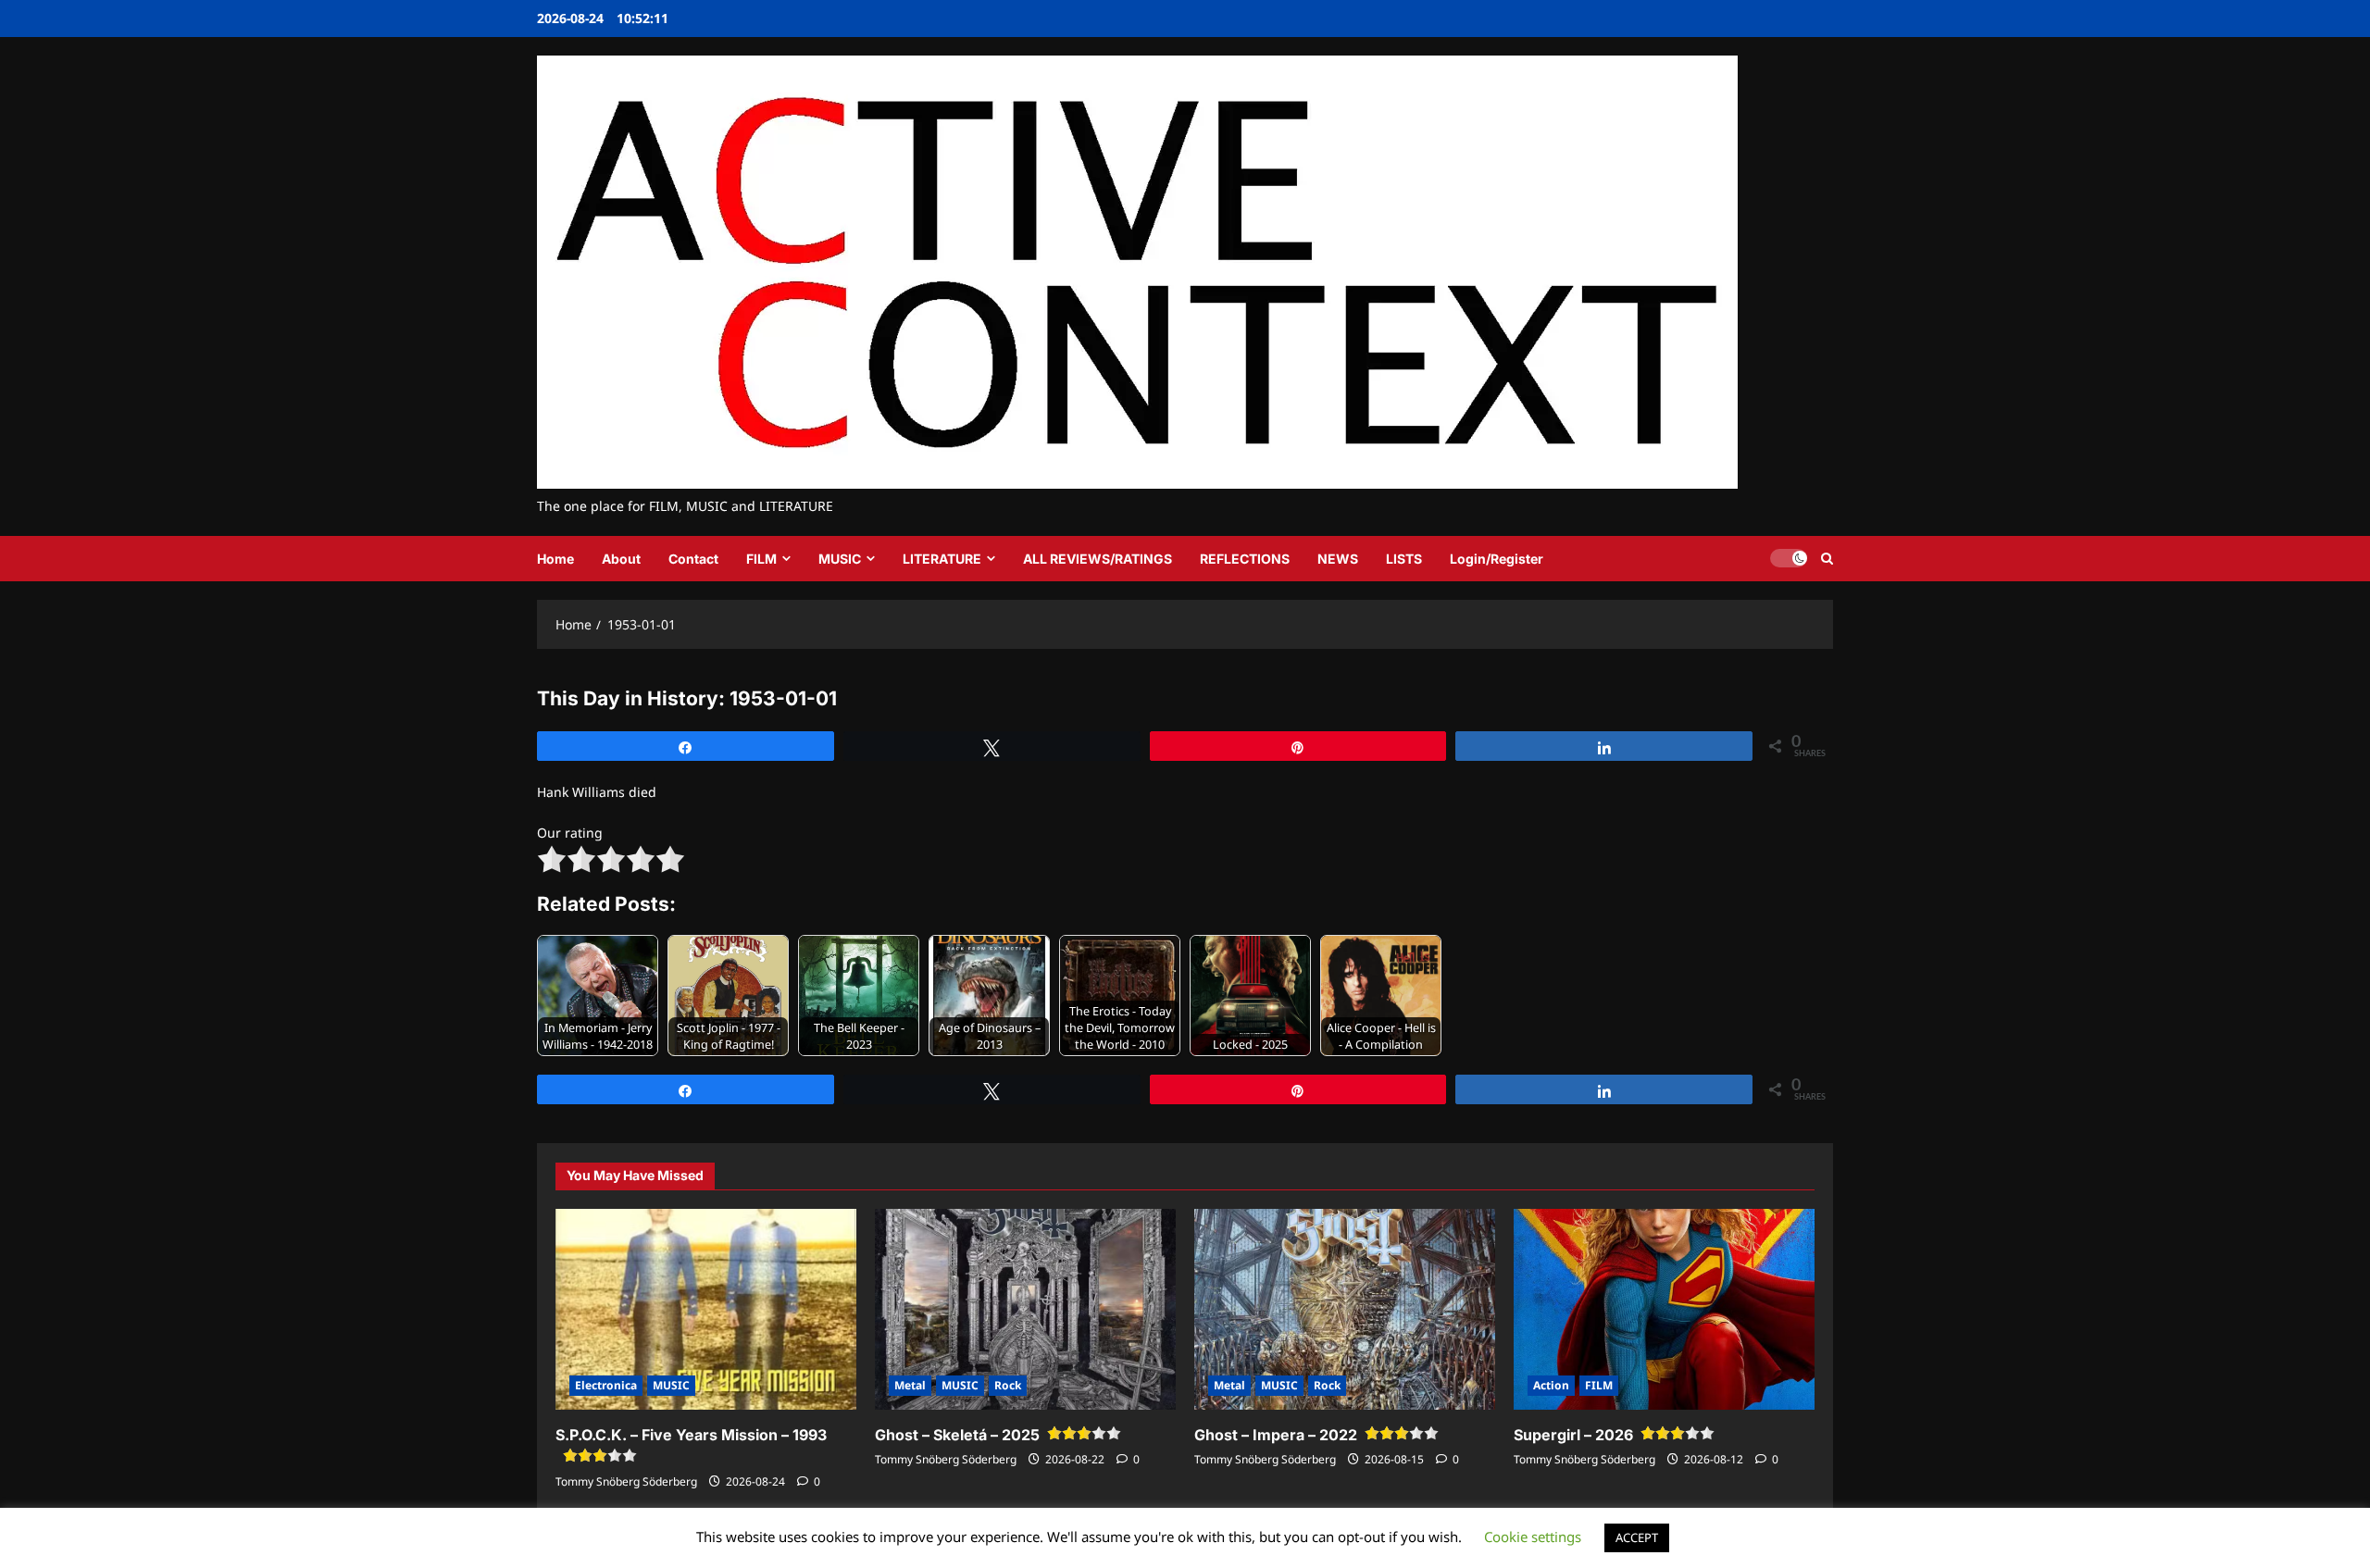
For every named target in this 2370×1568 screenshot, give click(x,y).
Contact (693, 559)
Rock (1008, 1385)
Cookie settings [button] (1533, 1537)
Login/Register (1497, 559)
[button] (1827, 559)
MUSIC (840, 559)
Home (555, 559)
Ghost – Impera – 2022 (1276, 1435)
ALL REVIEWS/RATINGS (1098, 559)
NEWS (1338, 559)
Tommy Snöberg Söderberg (626, 1481)
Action (1551, 1385)
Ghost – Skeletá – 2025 (957, 1435)
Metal (910, 1385)
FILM (761, 559)
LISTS (1404, 559)
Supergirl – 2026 (1573, 1435)
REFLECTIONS (1245, 559)
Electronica (606, 1385)
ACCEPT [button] (1637, 1537)
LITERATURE (942, 559)
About (621, 559)
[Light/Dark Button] (1789, 558)
